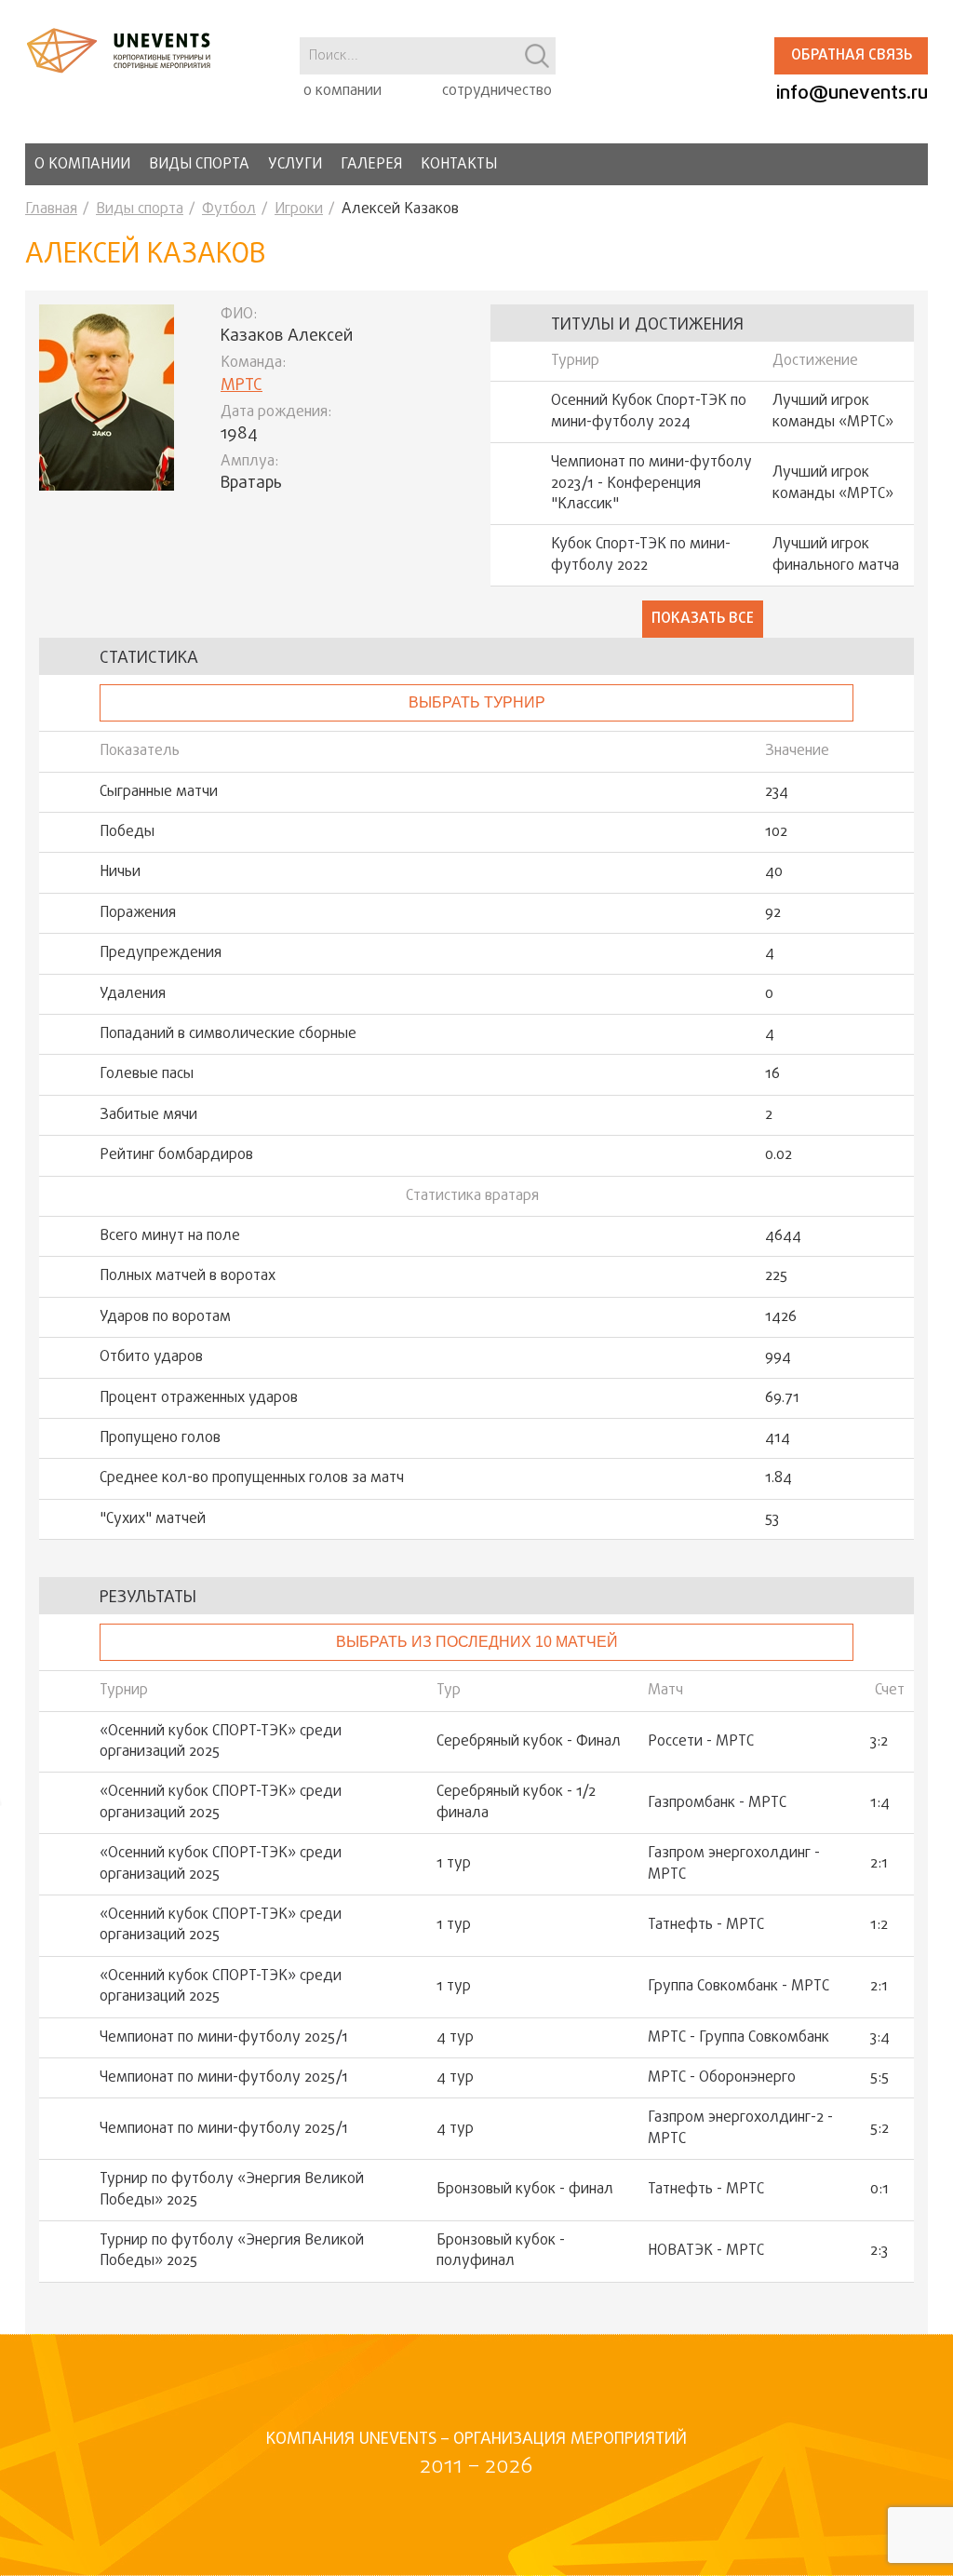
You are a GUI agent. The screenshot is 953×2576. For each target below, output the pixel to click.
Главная (51, 209)
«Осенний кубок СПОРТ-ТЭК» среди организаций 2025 (221, 1742)
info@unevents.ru (852, 94)
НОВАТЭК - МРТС (706, 2251)
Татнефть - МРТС (706, 1925)
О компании (82, 165)
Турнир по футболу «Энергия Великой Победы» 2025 (232, 2190)
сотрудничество (497, 91)
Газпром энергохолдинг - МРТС (734, 1864)
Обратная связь (852, 56)
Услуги (295, 165)
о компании (342, 91)
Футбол (229, 209)
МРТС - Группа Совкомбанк (738, 2038)
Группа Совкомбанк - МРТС (738, 1987)
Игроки (299, 209)
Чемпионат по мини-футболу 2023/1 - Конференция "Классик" (651, 484)
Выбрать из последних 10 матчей (477, 1642)
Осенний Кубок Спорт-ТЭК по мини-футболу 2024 (649, 412)
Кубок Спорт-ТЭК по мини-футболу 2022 (641, 555)
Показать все (703, 619)
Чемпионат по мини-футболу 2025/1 (224, 2038)
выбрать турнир (477, 702)
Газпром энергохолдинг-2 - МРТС (740, 2129)
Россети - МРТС (701, 1742)
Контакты (459, 165)
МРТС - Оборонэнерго (722, 2078)
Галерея (371, 165)
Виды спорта (199, 165)
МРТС (242, 386)
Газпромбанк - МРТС (717, 1803)
